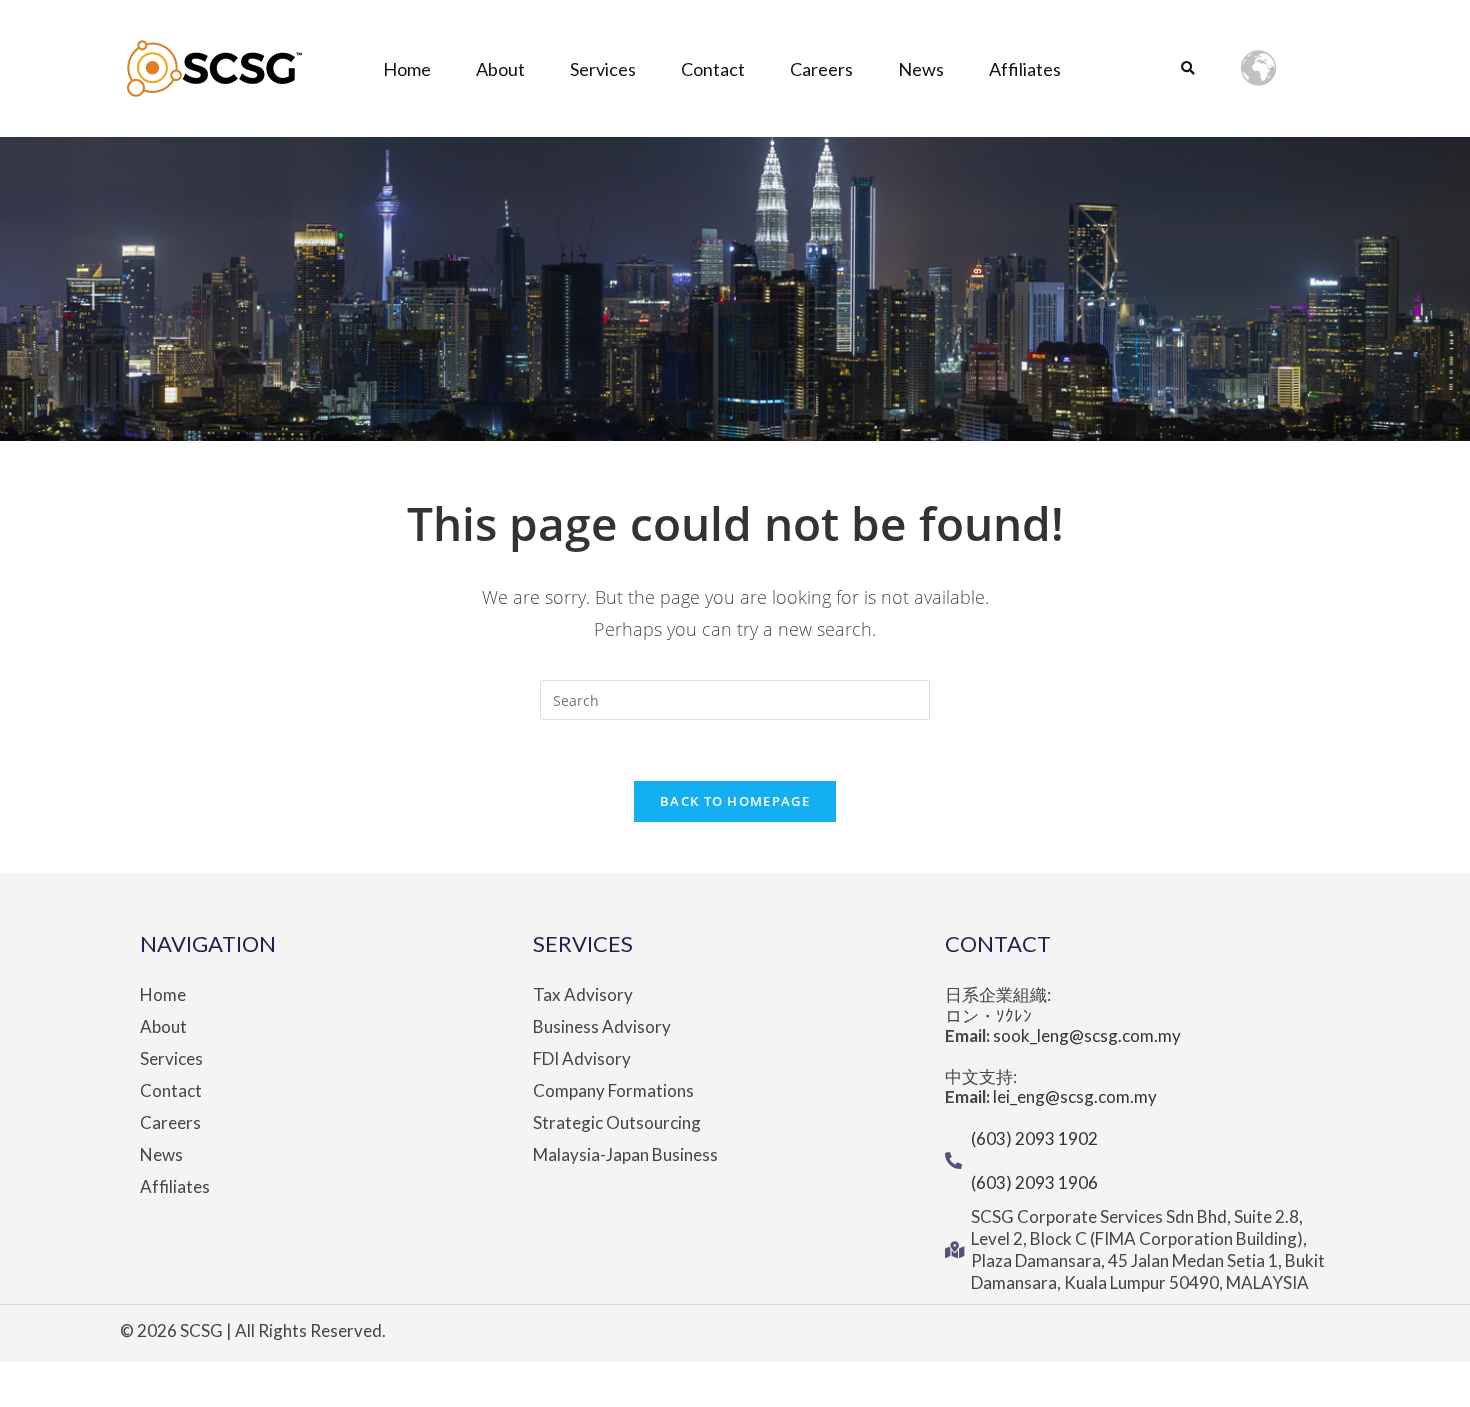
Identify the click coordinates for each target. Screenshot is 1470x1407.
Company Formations (613, 1091)
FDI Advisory (582, 1059)
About (500, 69)
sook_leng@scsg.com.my (1087, 1035)
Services (603, 69)
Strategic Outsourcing (617, 1123)
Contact (713, 69)
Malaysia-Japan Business (625, 1155)
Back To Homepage (735, 801)
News (921, 69)
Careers (821, 69)
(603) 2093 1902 (1034, 1138)
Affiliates (1025, 69)
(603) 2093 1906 (1034, 1182)
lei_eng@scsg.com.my (1075, 1096)
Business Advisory (602, 1027)
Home (407, 69)
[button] (1187, 69)
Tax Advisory (583, 995)
